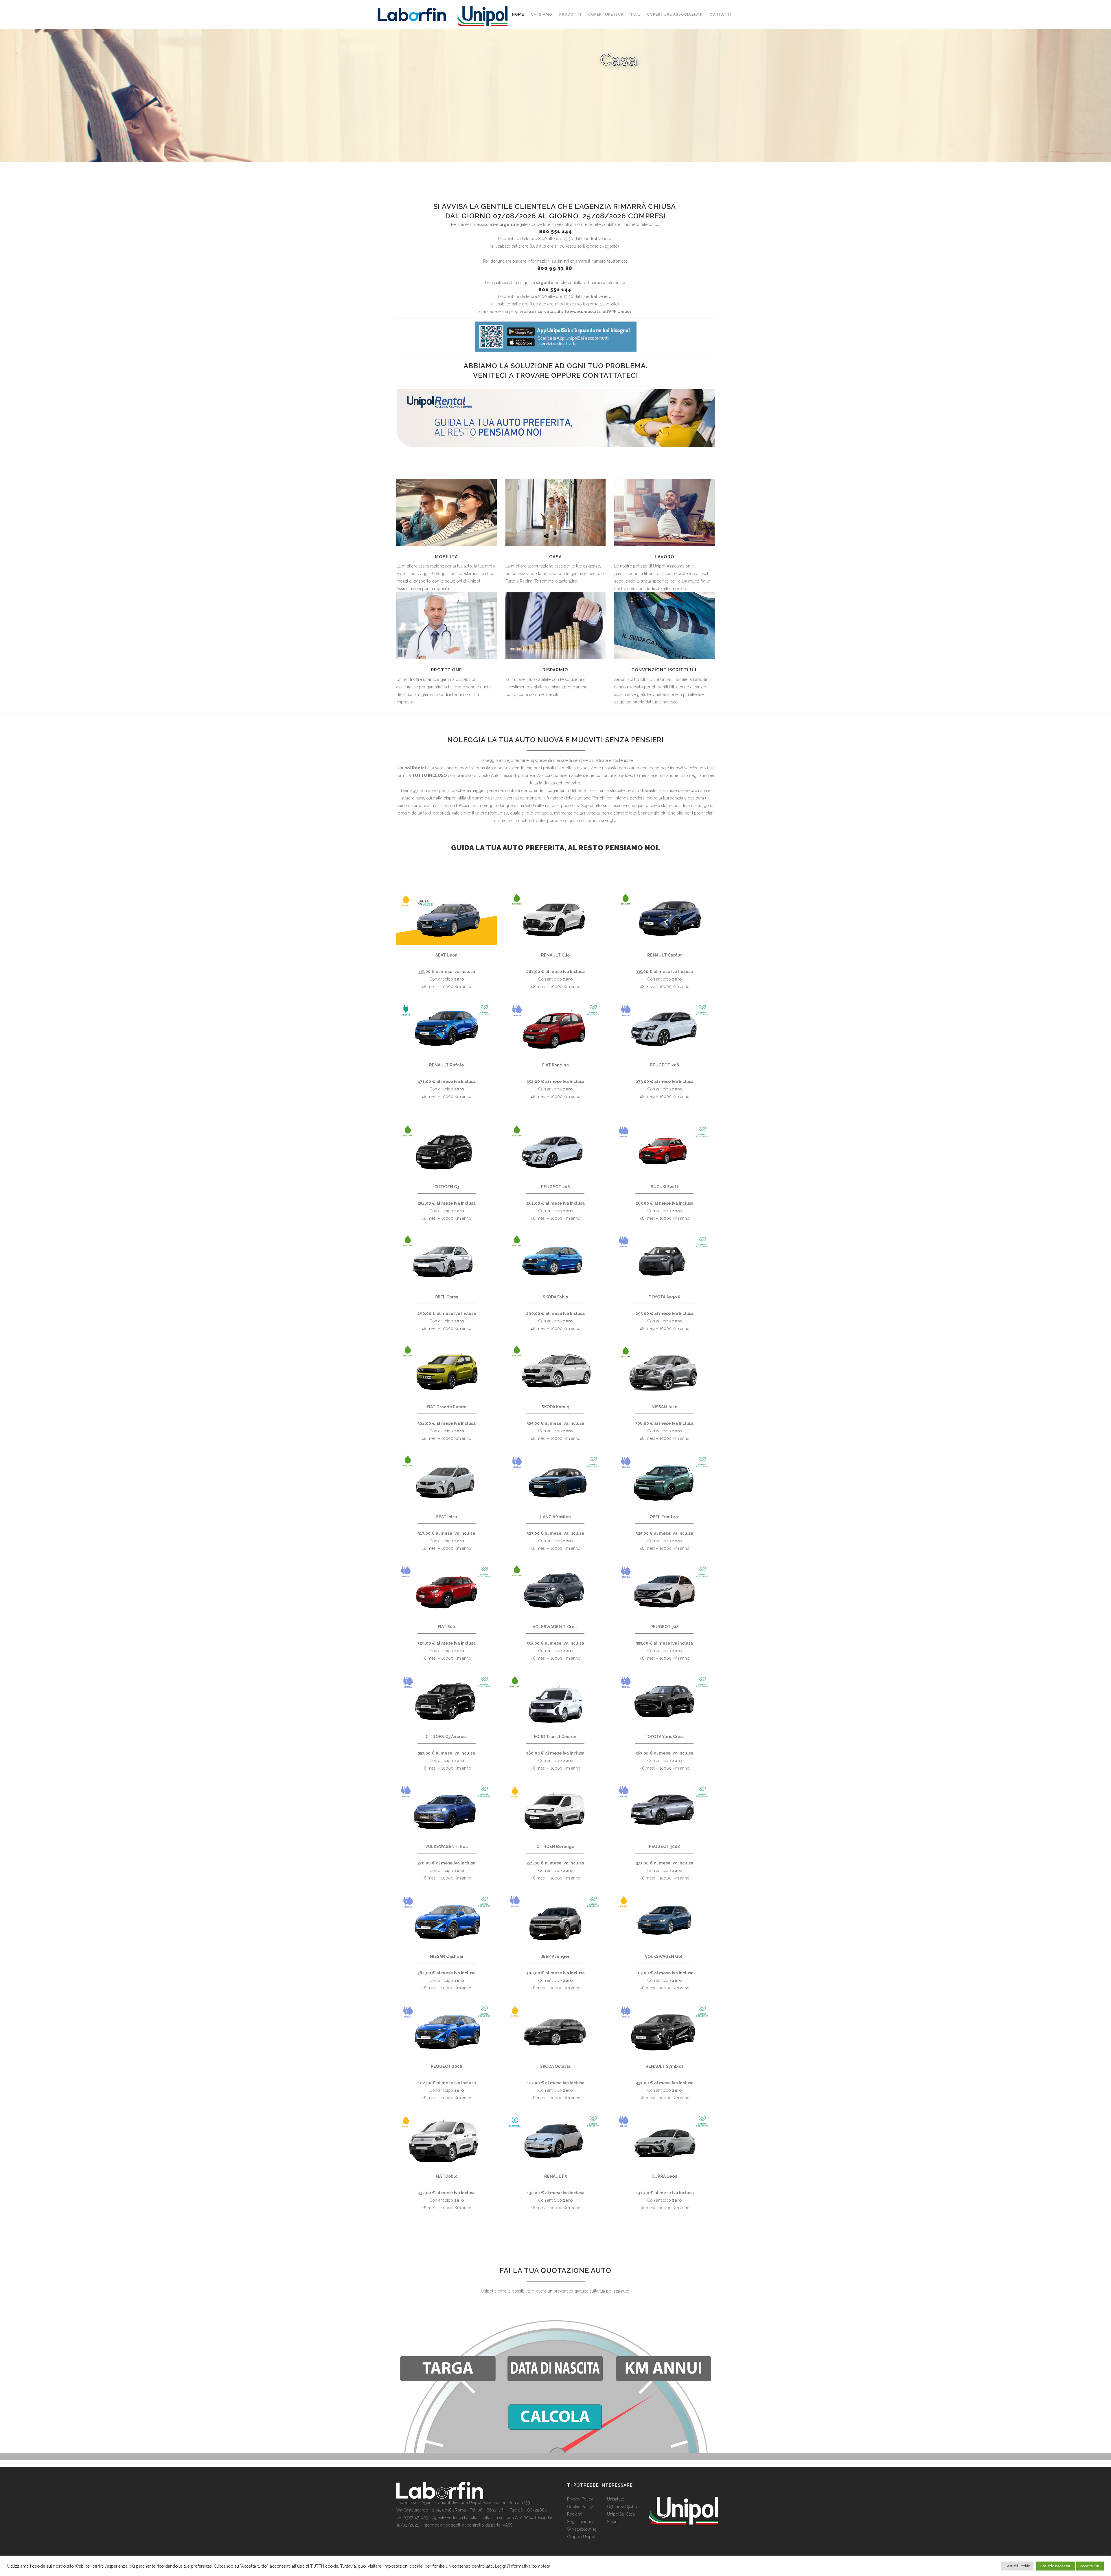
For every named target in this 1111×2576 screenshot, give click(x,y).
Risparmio (555, 670)
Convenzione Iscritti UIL (665, 670)
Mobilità (446, 557)
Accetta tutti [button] (1090, 2566)
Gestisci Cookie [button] (1017, 2566)
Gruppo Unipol (581, 2537)
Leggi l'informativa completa (523, 2566)
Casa (555, 557)
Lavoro (665, 557)
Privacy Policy (580, 2499)
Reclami (575, 2514)
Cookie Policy (580, 2507)
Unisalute (616, 2499)
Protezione (447, 670)
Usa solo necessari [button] (1056, 2566)
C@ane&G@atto (622, 2507)
